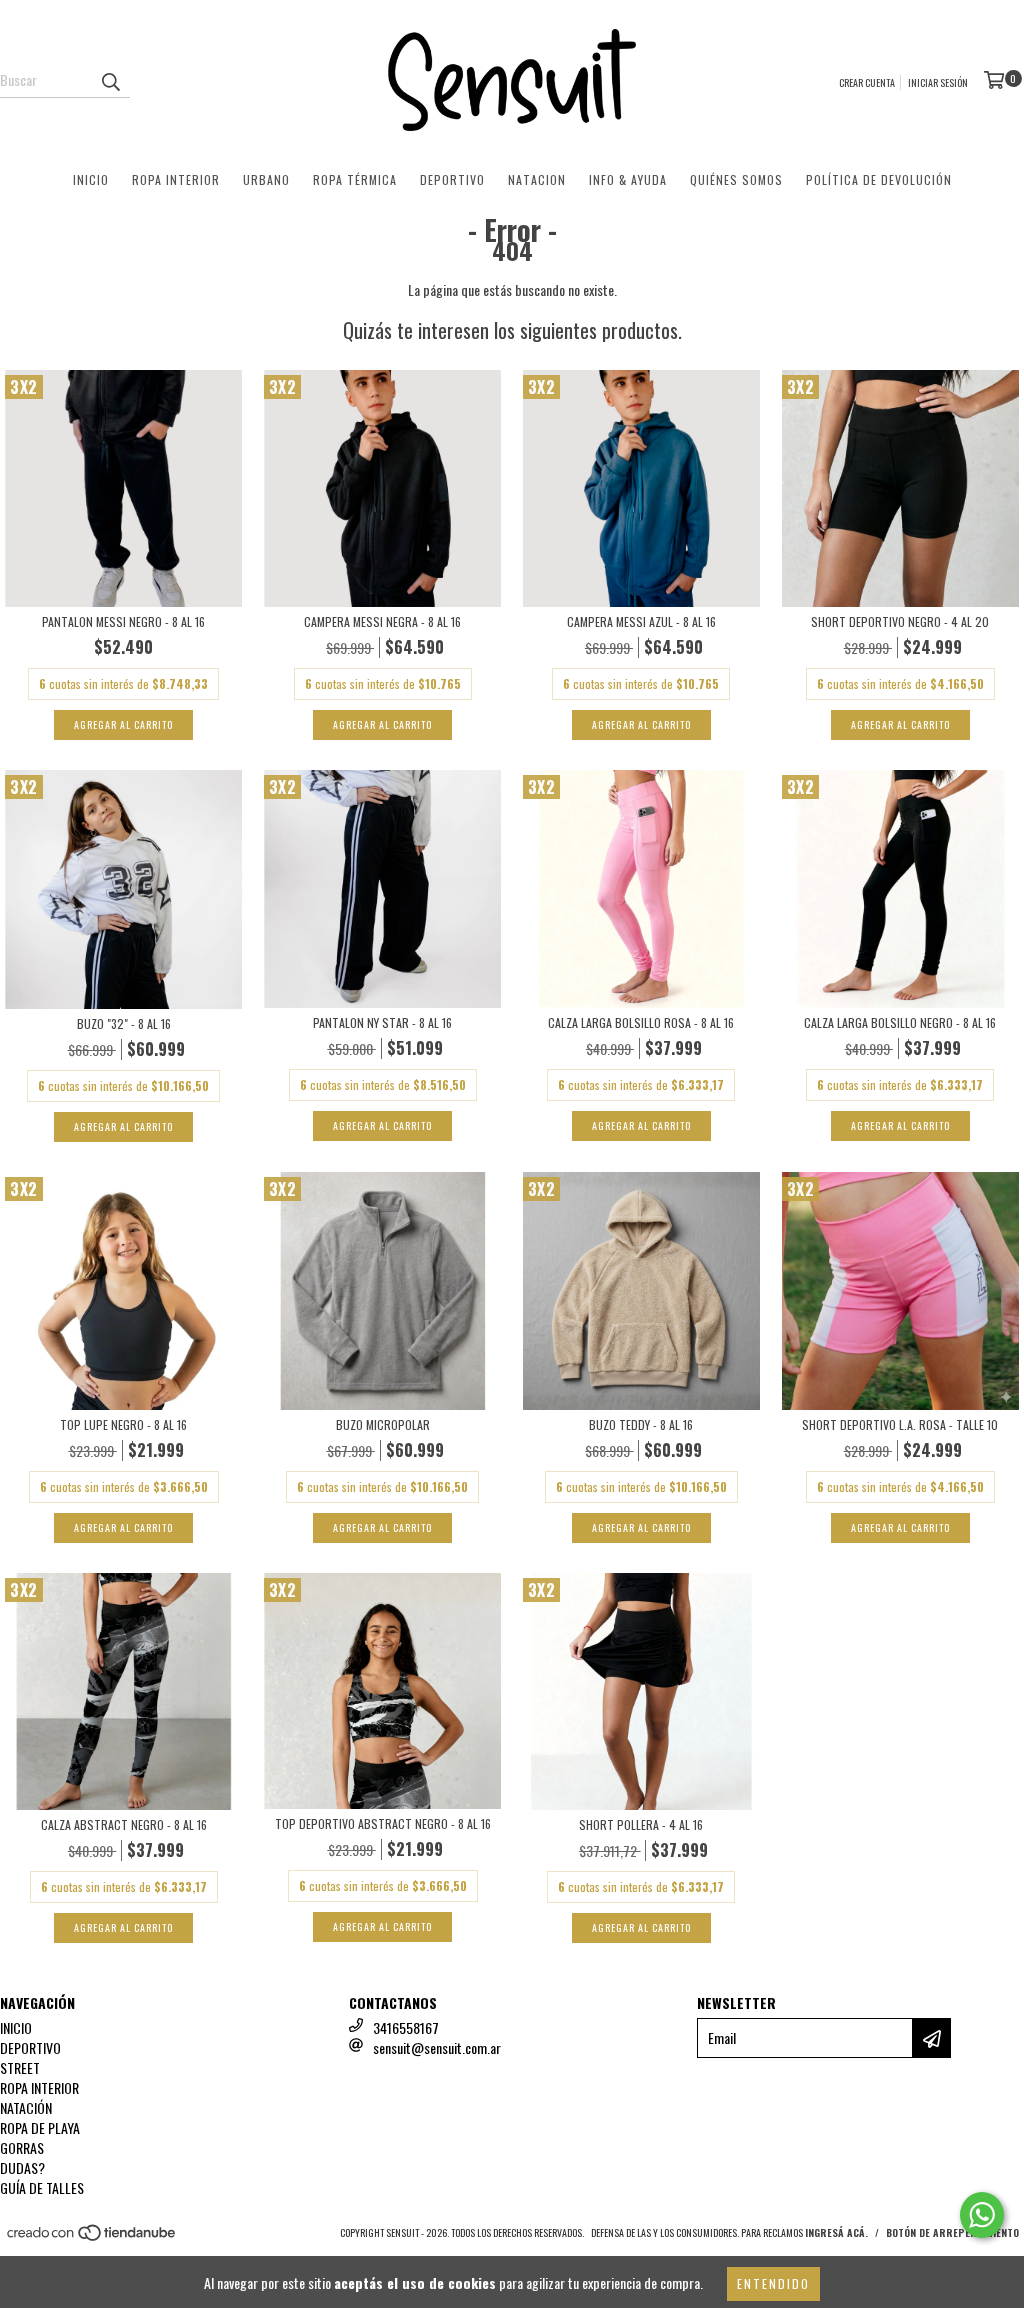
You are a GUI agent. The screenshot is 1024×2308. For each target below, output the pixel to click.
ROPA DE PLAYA (40, 2127)
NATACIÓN (26, 2107)
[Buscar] (110, 80)
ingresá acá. (836, 2232)
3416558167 (406, 2027)
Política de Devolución (879, 179)
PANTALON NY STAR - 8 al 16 (382, 1022)
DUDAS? (22, 2167)
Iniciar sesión (938, 82)
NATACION (537, 179)
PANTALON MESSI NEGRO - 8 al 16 (123, 621)
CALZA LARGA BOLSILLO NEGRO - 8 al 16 (900, 1022)
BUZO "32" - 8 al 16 (124, 1023)
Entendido (773, 2283)
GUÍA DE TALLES (42, 2187)
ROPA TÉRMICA (355, 179)
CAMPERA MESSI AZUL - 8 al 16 (641, 621)
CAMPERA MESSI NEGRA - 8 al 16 (382, 621)
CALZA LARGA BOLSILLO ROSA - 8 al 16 (641, 1022)
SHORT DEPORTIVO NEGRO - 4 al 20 (900, 621)
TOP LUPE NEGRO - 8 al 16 (123, 1424)
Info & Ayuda (628, 179)
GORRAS (22, 2147)
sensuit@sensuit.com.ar (437, 2047)
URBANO (266, 179)
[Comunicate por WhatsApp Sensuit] (982, 2215)
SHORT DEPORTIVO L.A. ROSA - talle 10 (900, 1424)
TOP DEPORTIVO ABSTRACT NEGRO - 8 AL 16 (383, 1823)
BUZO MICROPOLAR (383, 1424)
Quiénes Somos (736, 179)
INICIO (91, 179)
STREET (20, 2067)
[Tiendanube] (92, 2237)
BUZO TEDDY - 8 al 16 (641, 1424)
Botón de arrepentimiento (952, 2232)
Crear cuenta (867, 82)
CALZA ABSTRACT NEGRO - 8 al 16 (124, 1824)
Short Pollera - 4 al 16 (641, 1824)
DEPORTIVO (452, 179)
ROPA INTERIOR (176, 179)
